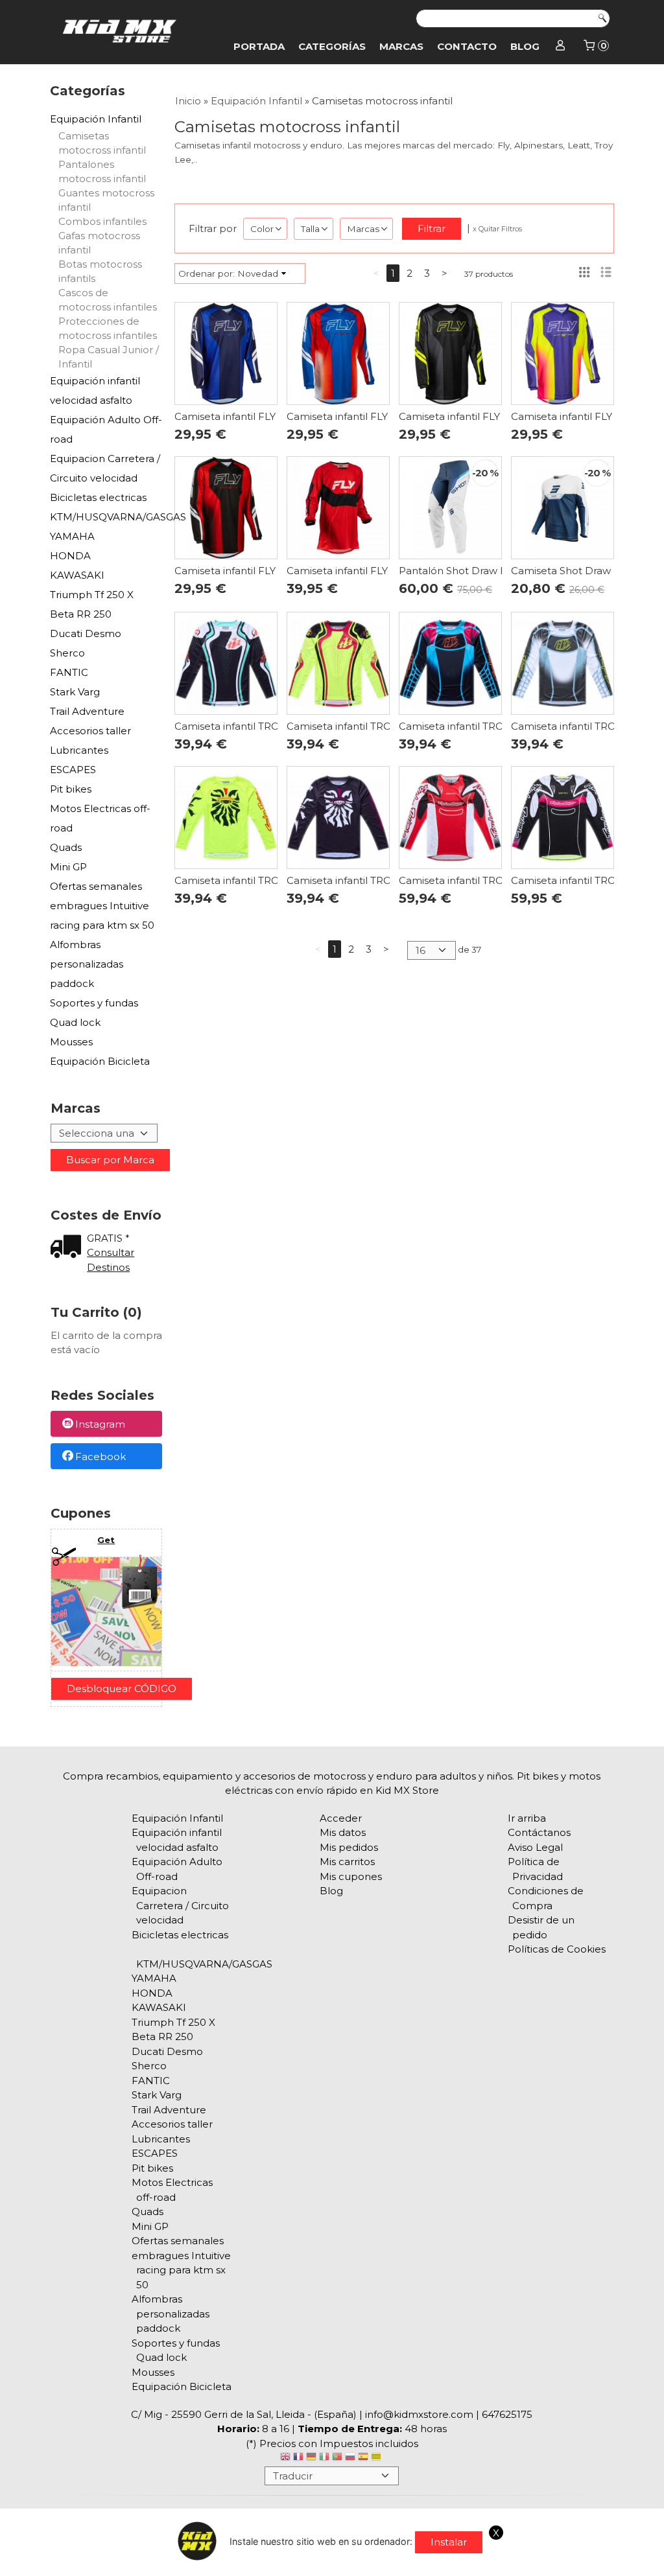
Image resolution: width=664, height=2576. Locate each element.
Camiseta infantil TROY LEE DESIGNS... (267, 726)
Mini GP (68, 867)
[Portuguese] (337, 2458)
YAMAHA (72, 536)
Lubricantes (79, 750)
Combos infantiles (102, 221)
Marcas (401, 46)
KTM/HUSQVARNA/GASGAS (106, 517)
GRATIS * (108, 1238)
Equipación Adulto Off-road (106, 429)
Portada (259, 46)
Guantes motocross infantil (106, 200)
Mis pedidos (349, 1847)
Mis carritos (347, 1862)
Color (262, 229)
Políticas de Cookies (557, 1949)
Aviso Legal (535, 1847)
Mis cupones (351, 1876)
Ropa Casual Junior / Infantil (109, 357)
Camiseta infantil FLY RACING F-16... (261, 416)
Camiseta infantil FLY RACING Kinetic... (380, 571)
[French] (298, 2458)
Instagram (100, 1425)
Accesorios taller (90, 731)
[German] (311, 2458)
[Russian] (350, 2458)
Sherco (67, 653)
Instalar (449, 2542)
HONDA (70, 556)
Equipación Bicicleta (100, 1061)
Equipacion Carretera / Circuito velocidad (105, 468)
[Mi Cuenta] (561, 47)
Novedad (258, 273)
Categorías (332, 46)
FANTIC (69, 672)
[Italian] (324, 2458)
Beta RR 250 (81, 614)
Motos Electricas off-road (100, 818)
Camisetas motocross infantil (102, 143)
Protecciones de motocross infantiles (108, 328)
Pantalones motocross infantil (102, 171)
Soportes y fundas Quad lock (94, 1013)
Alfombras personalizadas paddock (87, 964)
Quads (66, 847)
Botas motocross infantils (100, 271)
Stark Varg (75, 692)
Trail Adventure (87, 711)
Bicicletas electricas (98, 497)
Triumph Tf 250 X (92, 595)
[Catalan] (377, 2458)
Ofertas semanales (96, 886)
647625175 (507, 2414)
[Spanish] (363, 2458)
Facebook (101, 1456)
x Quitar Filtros (497, 229)
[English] (285, 2458)
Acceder (341, 1818)
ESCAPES (73, 770)
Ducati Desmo (86, 633)
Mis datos (343, 1832)
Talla (310, 229)
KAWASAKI (77, 575)
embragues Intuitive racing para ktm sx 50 (102, 915)
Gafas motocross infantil (99, 243)
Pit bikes (71, 789)
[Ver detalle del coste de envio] (69, 1248)
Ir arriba (527, 1818)
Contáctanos (539, 1832)
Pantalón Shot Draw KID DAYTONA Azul (497, 571)
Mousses (71, 1042)
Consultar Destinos (111, 1260)
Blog (525, 46)
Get (106, 1540)
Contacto (467, 46)
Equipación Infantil (96, 119)
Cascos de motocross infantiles (108, 300)
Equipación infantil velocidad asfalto (95, 390)
